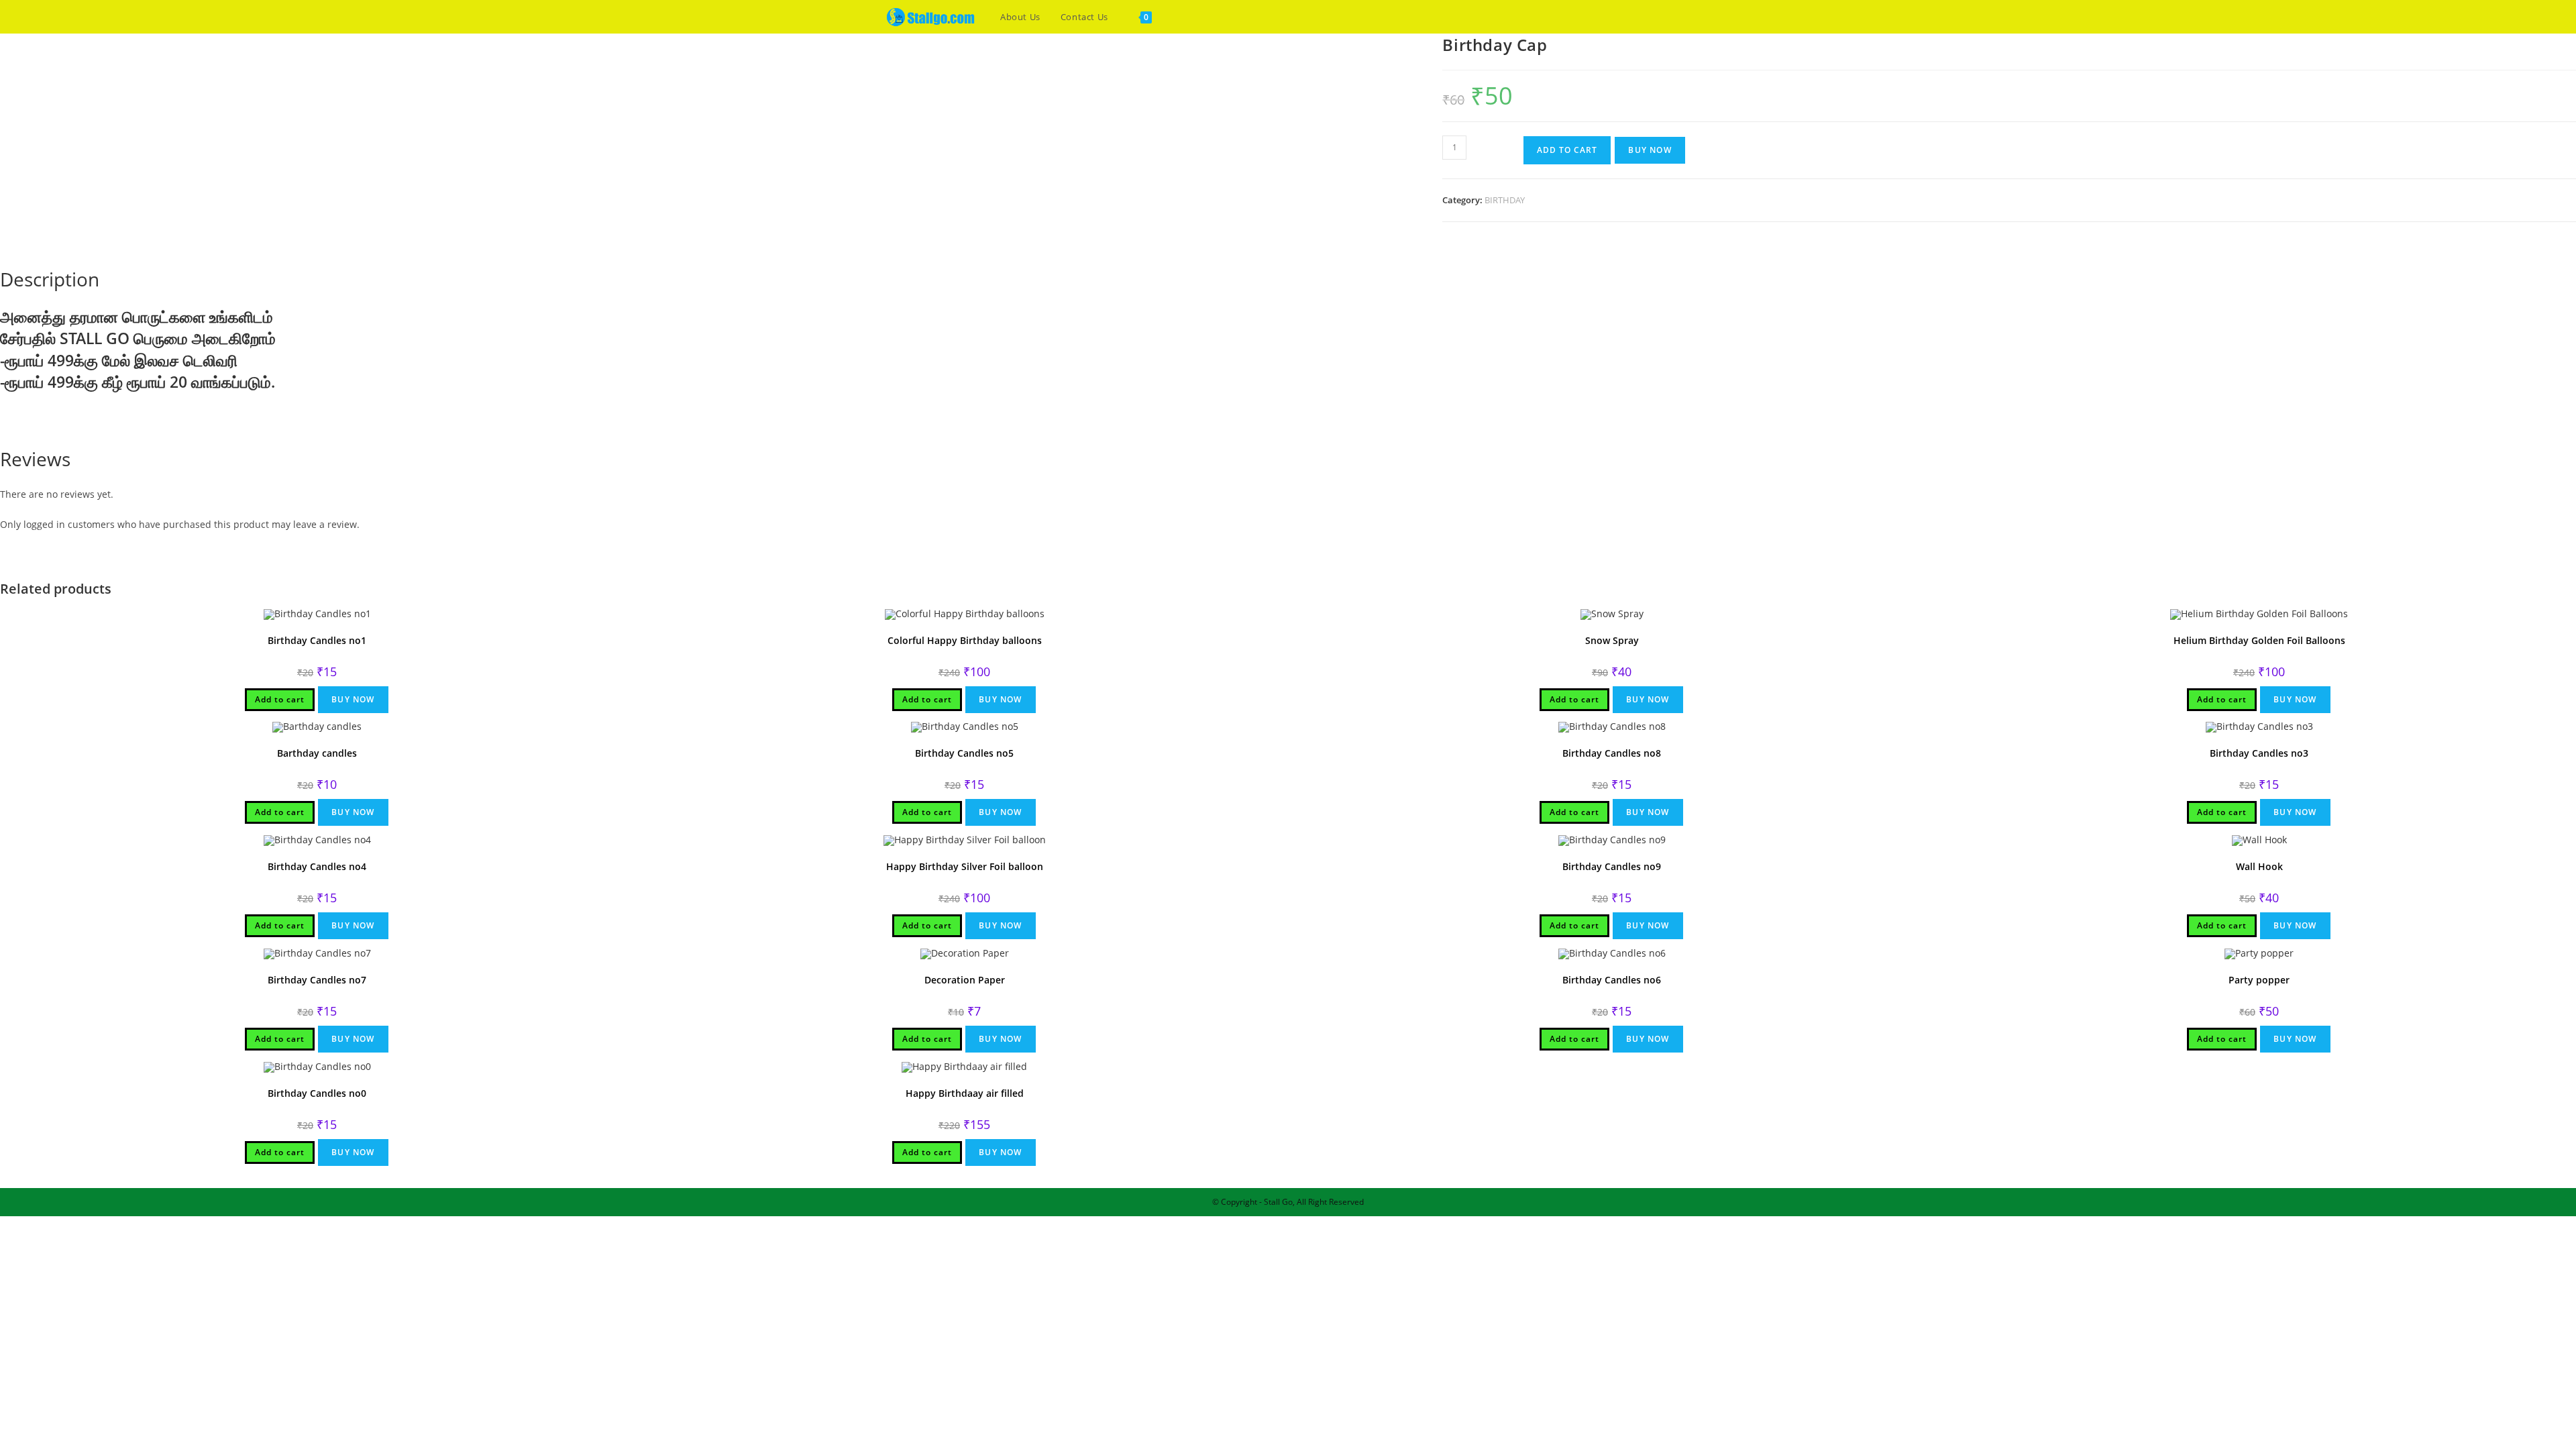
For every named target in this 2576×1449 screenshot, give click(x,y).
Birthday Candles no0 (317, 1093)
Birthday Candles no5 (964, 753)
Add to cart (1567, 150)
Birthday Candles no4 (317, 866)
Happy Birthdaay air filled (965, 1093)
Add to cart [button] (280, 699)
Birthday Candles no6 (1612, 980)
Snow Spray (1612, 640)
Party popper (2259, 980)
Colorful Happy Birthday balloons (965, 640)
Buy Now (1650, 150)
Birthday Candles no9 (1612, 866)
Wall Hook (2259, 866)
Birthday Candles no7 (317, 980)
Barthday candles (317, 753)
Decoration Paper (965, 980)
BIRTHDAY (1505, 200)
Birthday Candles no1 (317, 640)
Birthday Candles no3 (2259, 753)
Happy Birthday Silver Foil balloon (965, 866)
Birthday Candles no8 (1612, 753)
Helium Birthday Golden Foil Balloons (2259, 640)
